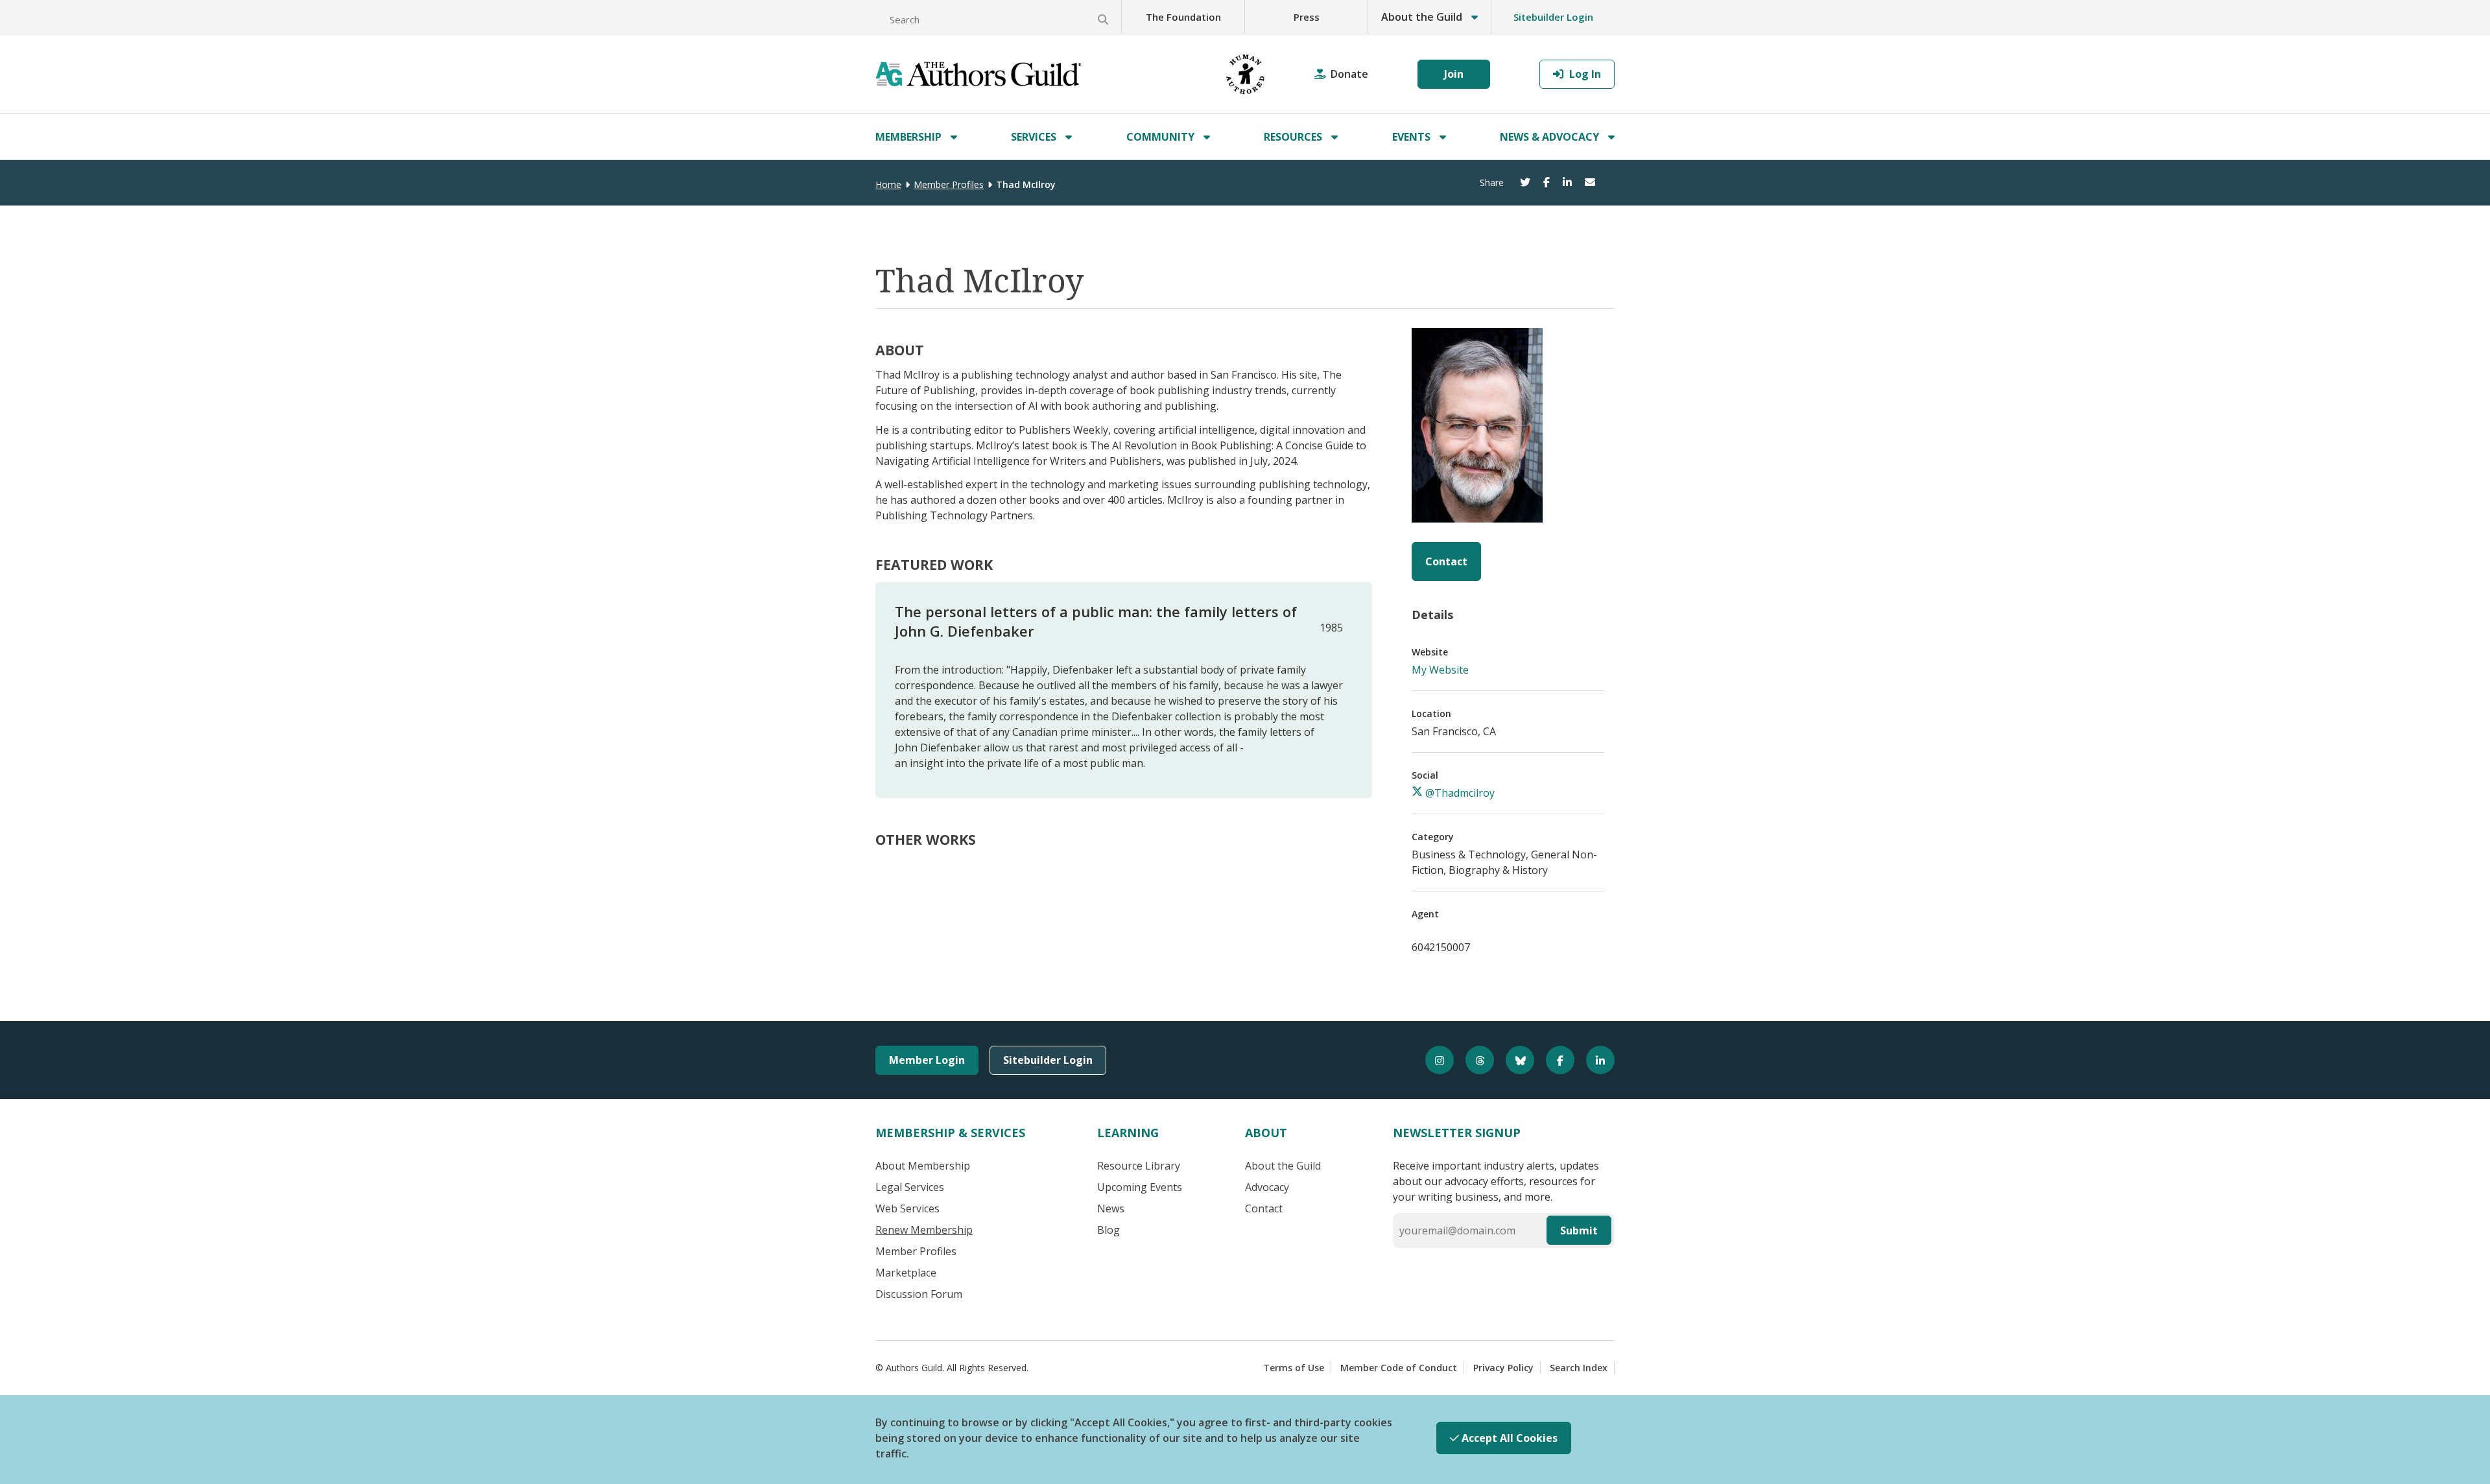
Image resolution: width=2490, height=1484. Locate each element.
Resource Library (1139, 1166)
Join (1454, 74)
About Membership (923, 1166)
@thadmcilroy (1459, 793)
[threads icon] (1474, 1060)
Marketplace (906, 1273)
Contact (1446, 561)
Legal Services (910, 1187)
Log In (1584, 74)
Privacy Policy (1503, 1368)
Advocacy (1267, 1187)
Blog (1109, 1230)
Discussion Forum (919, 1294)
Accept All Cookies (1508, 1438)
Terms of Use (1294, 1368)
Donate (1349, 74)
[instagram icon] (1434, 1060)
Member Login (927, 1060)
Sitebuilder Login (1553, 17)
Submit (1579, 1231)
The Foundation (1183, 17)
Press (1307, 17)
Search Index (1579, 1368)
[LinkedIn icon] (1595, 1060)
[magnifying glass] (1103, 19)
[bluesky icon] (1514, 1060)
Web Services (907, 1208)
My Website (1440, 670)
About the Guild (1283, 1166)
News (1111, 1208)
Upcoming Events (1140, 1187)
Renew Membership (924, 1230)
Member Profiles (949, 184)
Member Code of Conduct (1399, 1368)
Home (888, 184)
